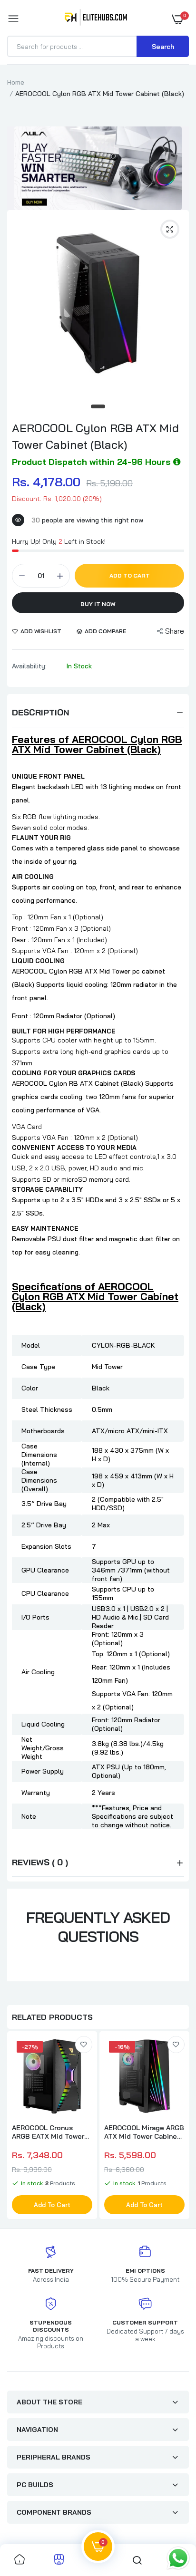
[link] (84, 2045)
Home (16, 82)
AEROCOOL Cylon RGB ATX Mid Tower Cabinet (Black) (95, 436)
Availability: (29, 666)
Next (177, 2126)
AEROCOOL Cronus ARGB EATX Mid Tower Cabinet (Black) (48, 2132)
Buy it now (98, 604)
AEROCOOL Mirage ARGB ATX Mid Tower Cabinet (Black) (144, 2132)
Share (175, 631)
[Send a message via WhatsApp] (178, 2558)
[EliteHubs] (96, 19)
